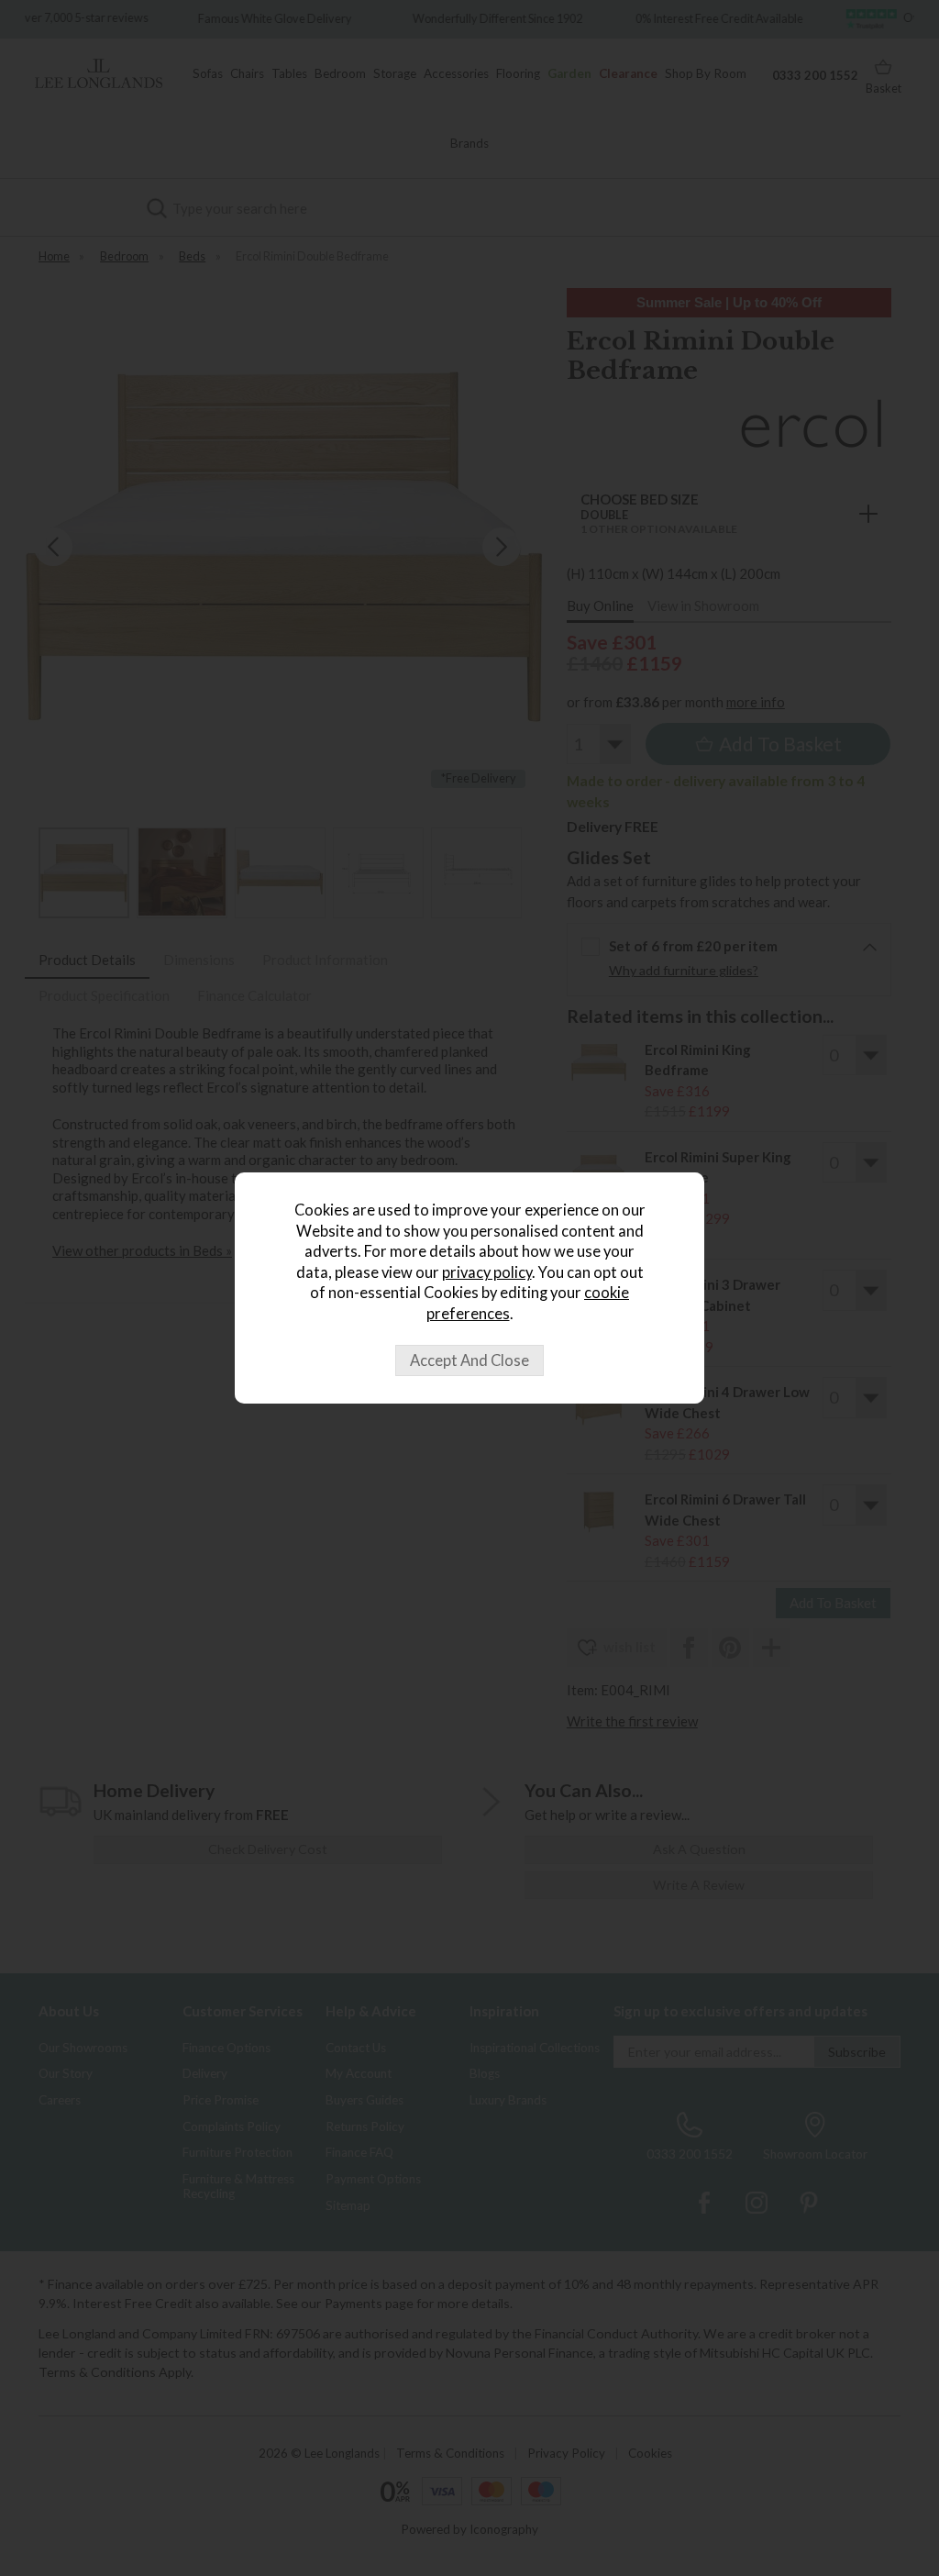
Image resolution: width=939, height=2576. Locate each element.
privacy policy (487, 1272)
